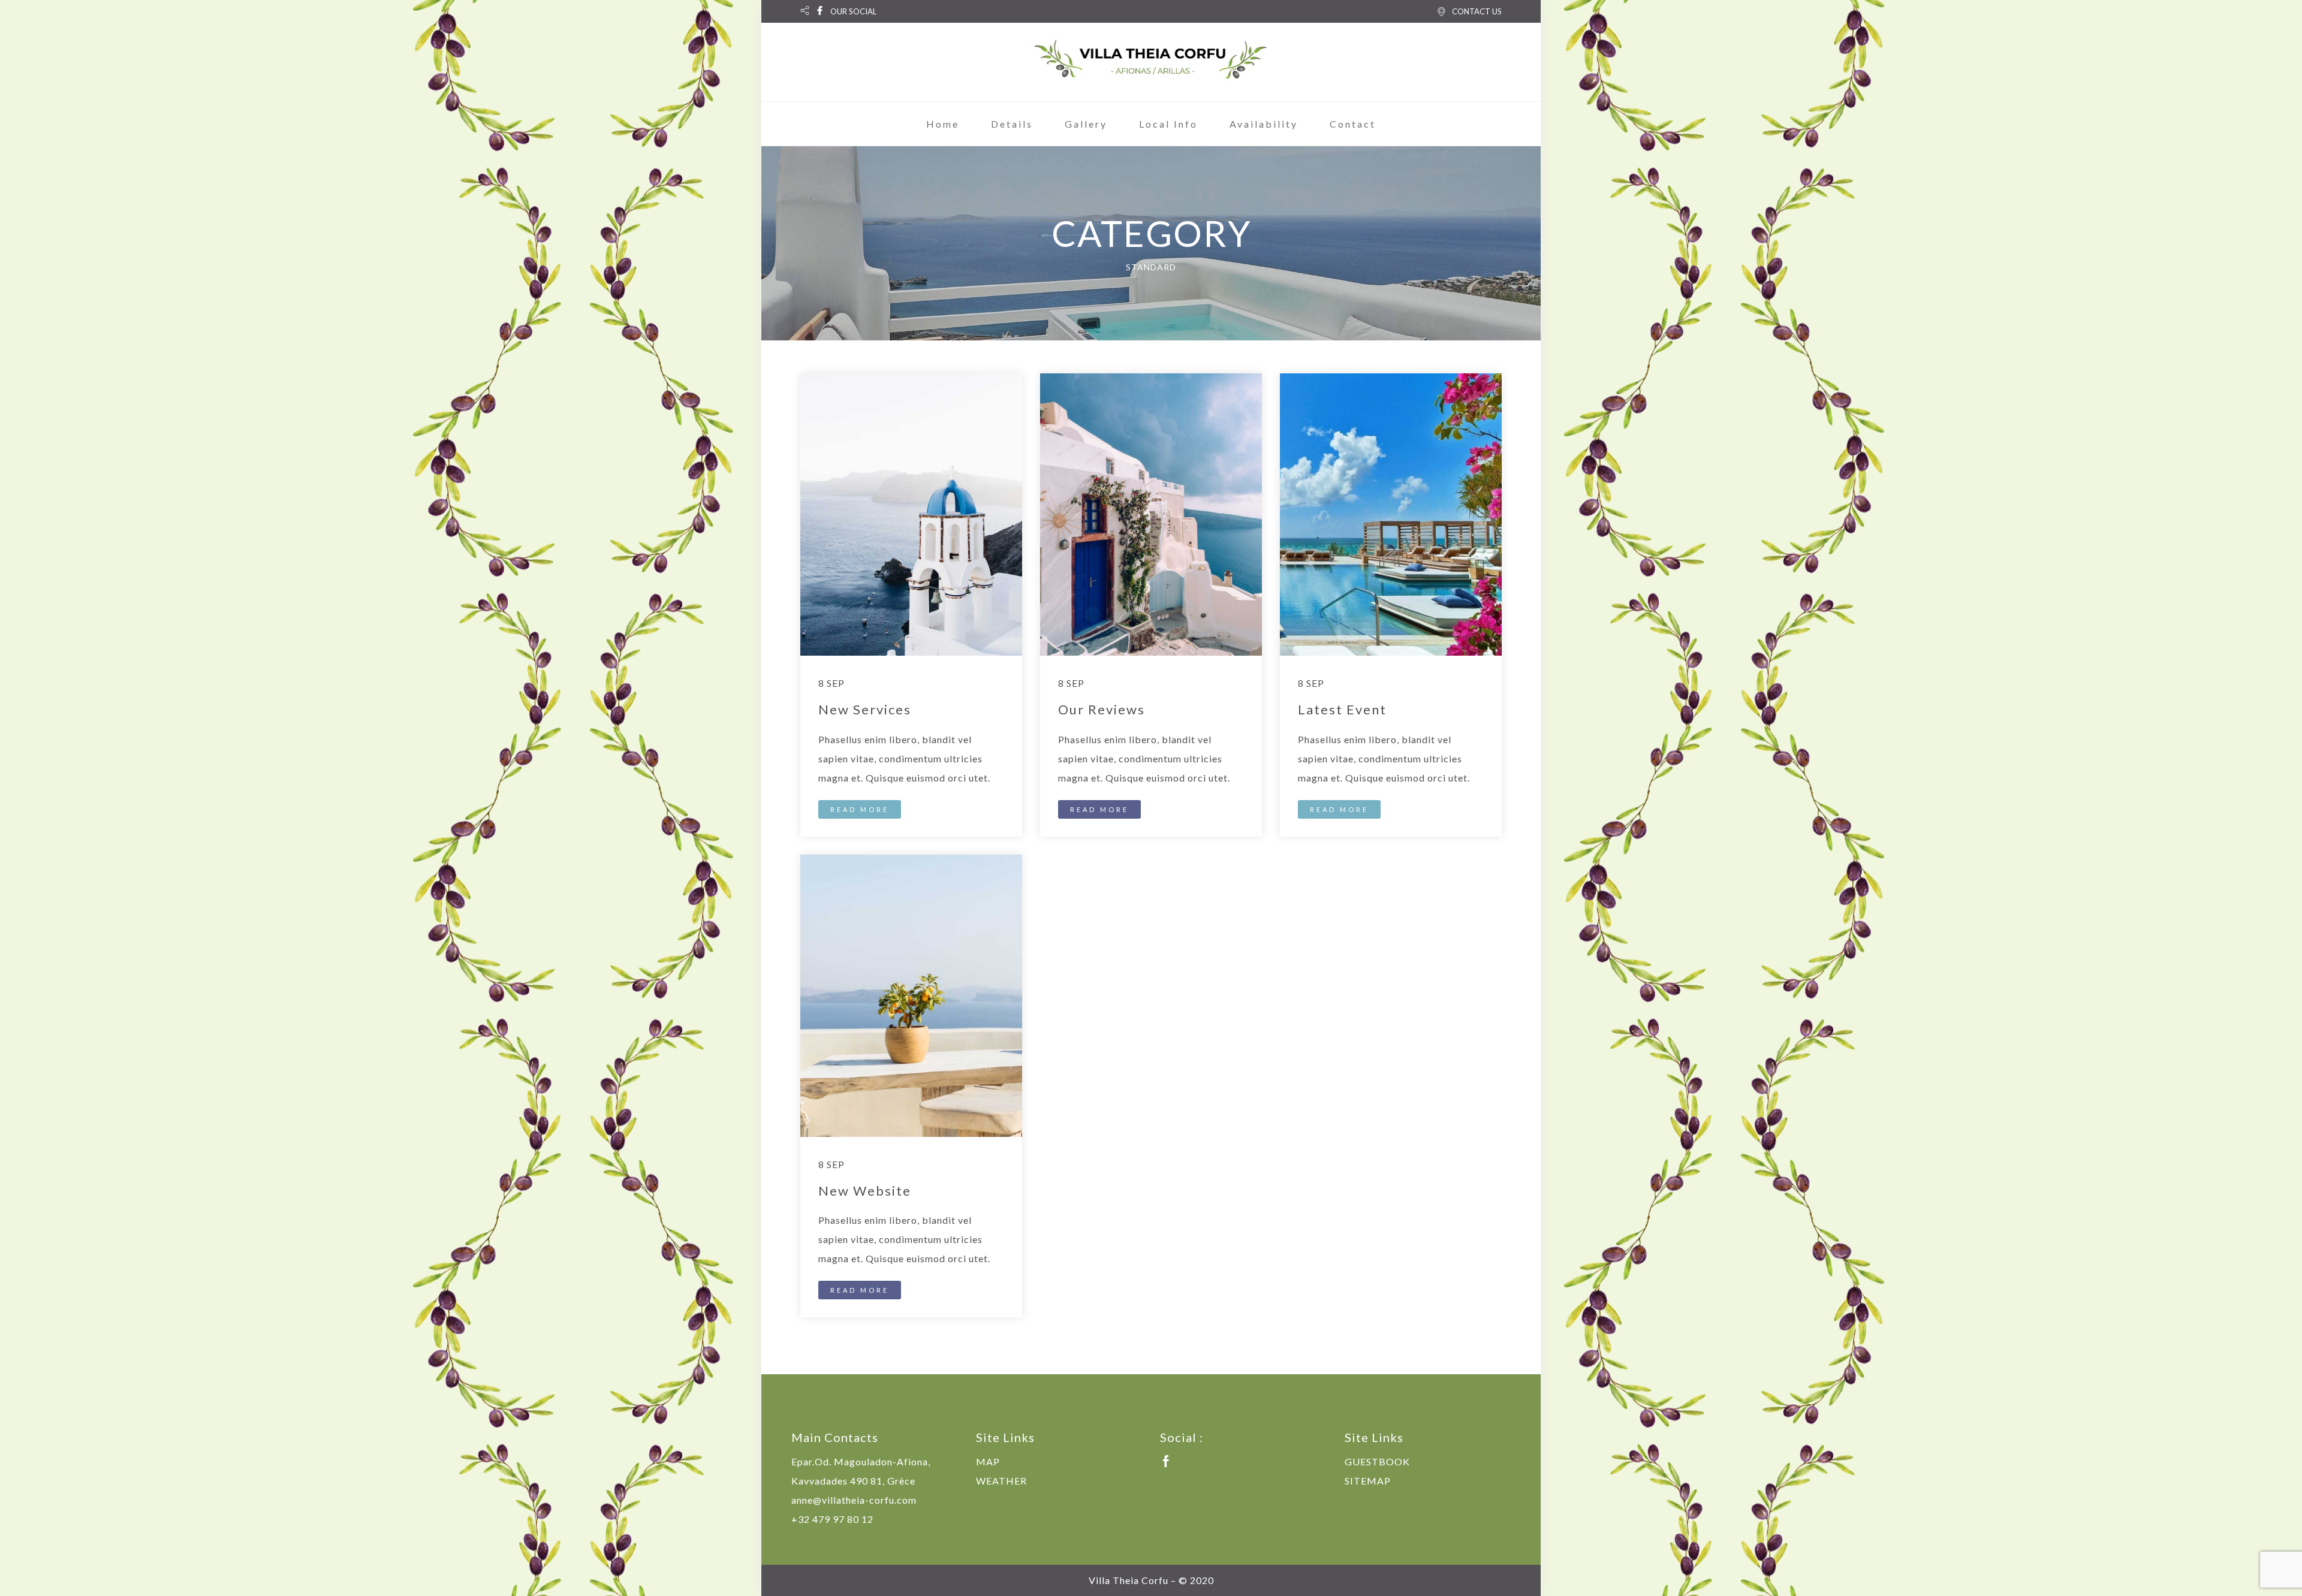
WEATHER (1001, 1481)
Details (1012, 124)
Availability (1264, 124)
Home (943, 124)
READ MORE (860, 809)
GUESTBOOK (1377, 1461)
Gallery (1086, 124)
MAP (988, 1461)
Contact (1353, 124)
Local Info (1168, 124)
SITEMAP (1368, 1481)
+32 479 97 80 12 (832, 1519)
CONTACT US (1477, 11)
